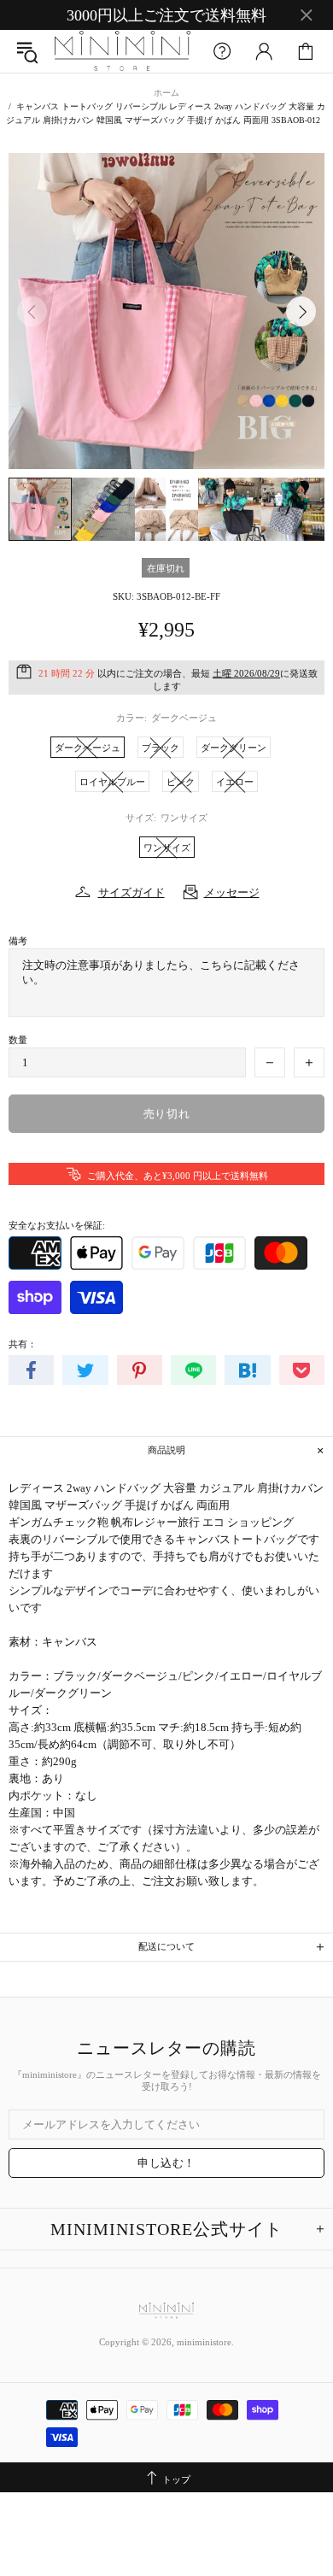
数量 (18, 1040)
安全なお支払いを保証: (57, 1225)
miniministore (123, 51)
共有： (23, 1344)
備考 (18, 941)
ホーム (166, 93)
